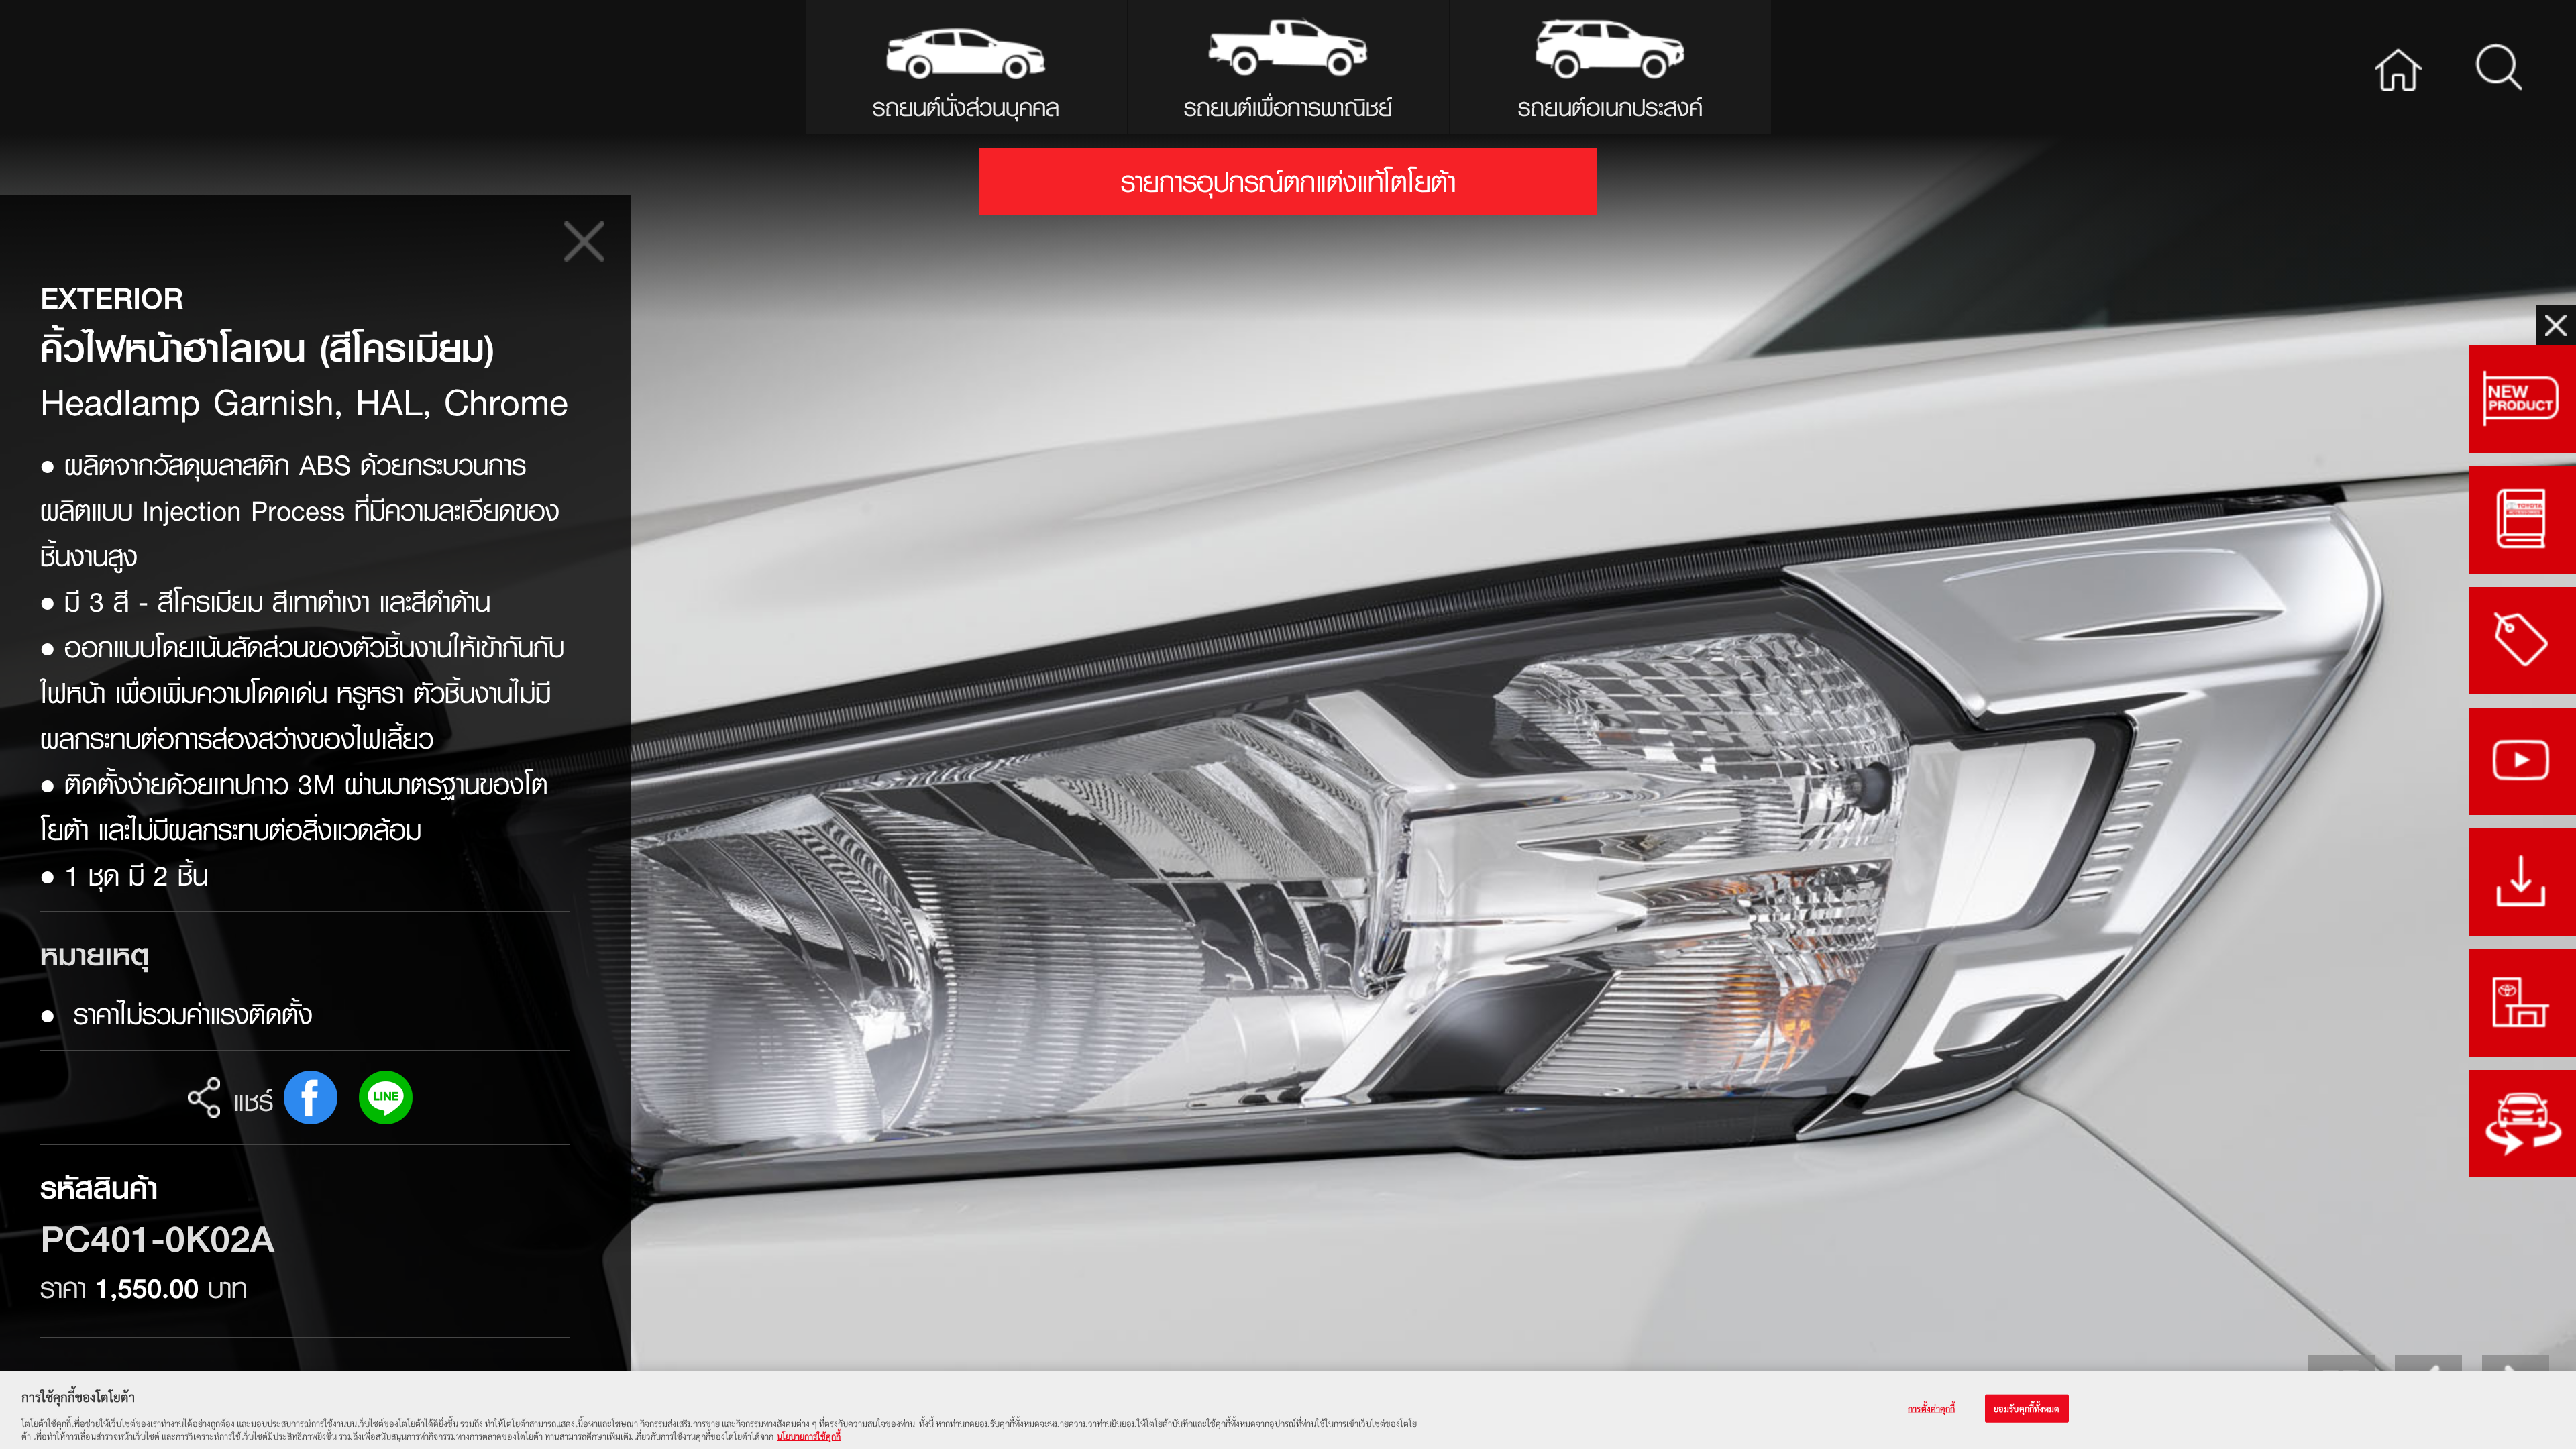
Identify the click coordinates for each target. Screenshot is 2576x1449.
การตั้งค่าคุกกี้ (1931, 1408)
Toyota (143, 67)
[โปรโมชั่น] (2522, 641)
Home (2398, 67)
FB (311, 1097)
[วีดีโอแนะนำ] (2522, 761)
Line (386, 1097)
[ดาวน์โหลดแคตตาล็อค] (2522, 882)
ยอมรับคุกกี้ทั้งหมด (2027, 1408)
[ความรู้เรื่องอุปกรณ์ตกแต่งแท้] (2522, 520)
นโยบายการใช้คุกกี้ (809, 1435)
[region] (1288, 1410)
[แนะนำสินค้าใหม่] (2522, 399)
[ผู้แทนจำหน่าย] (2522, 1003)
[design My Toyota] (2522, 1124)
